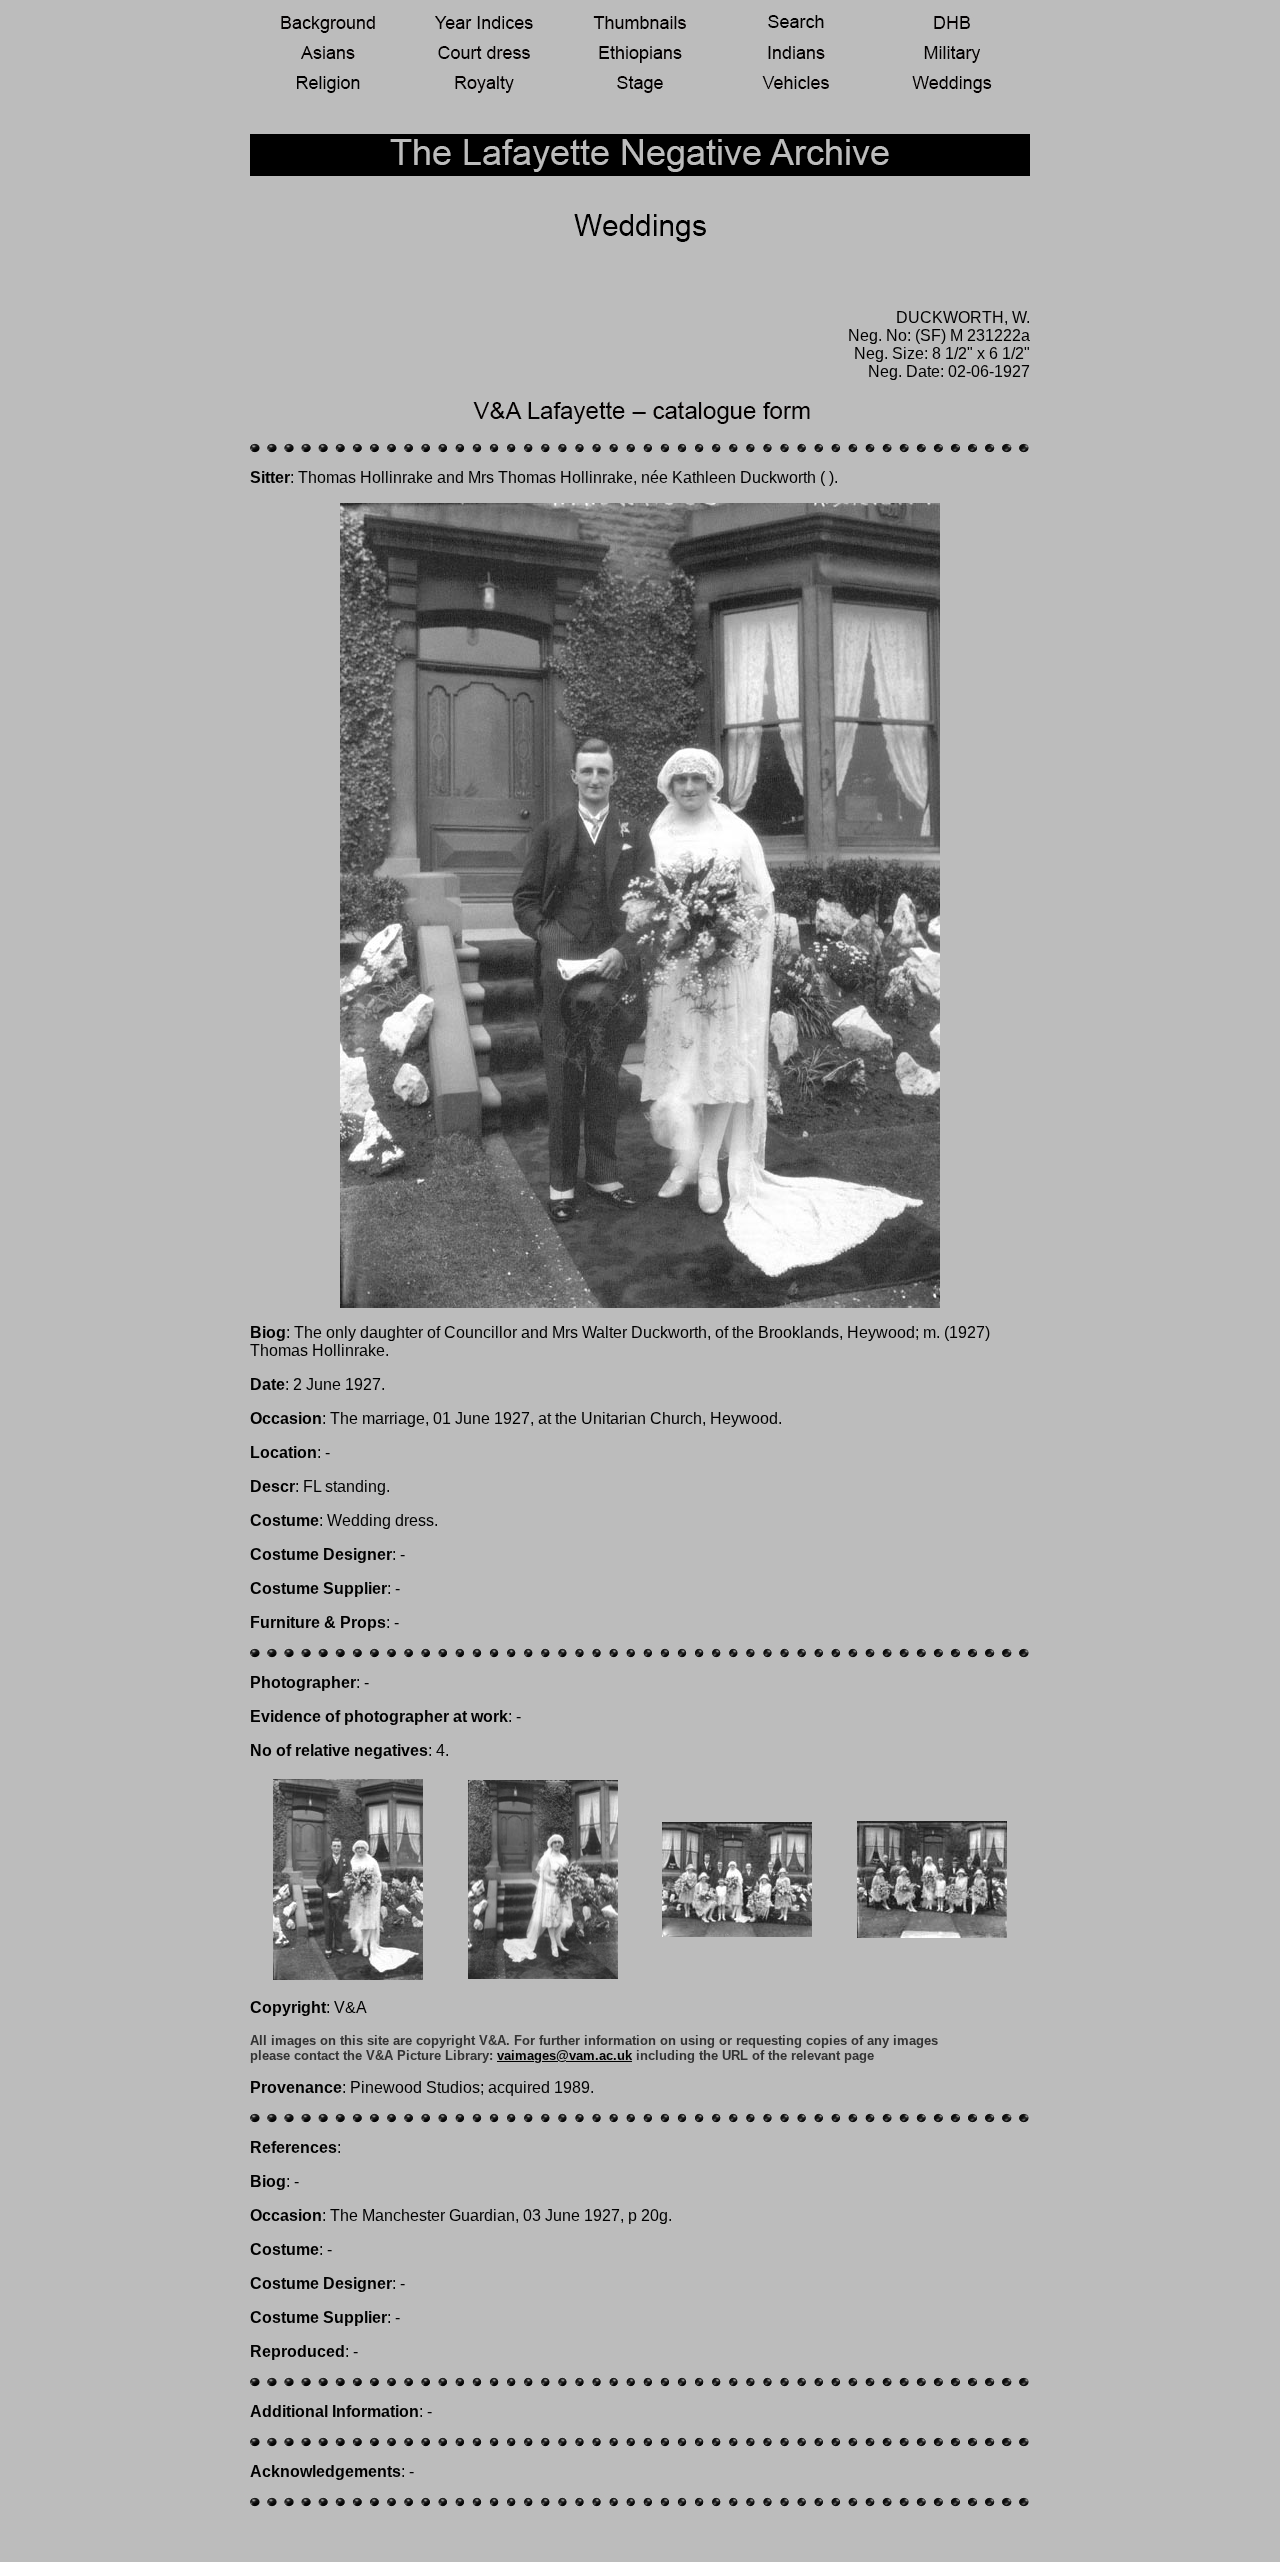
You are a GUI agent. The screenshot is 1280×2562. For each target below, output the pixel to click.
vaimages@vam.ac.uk (564, 2055)
